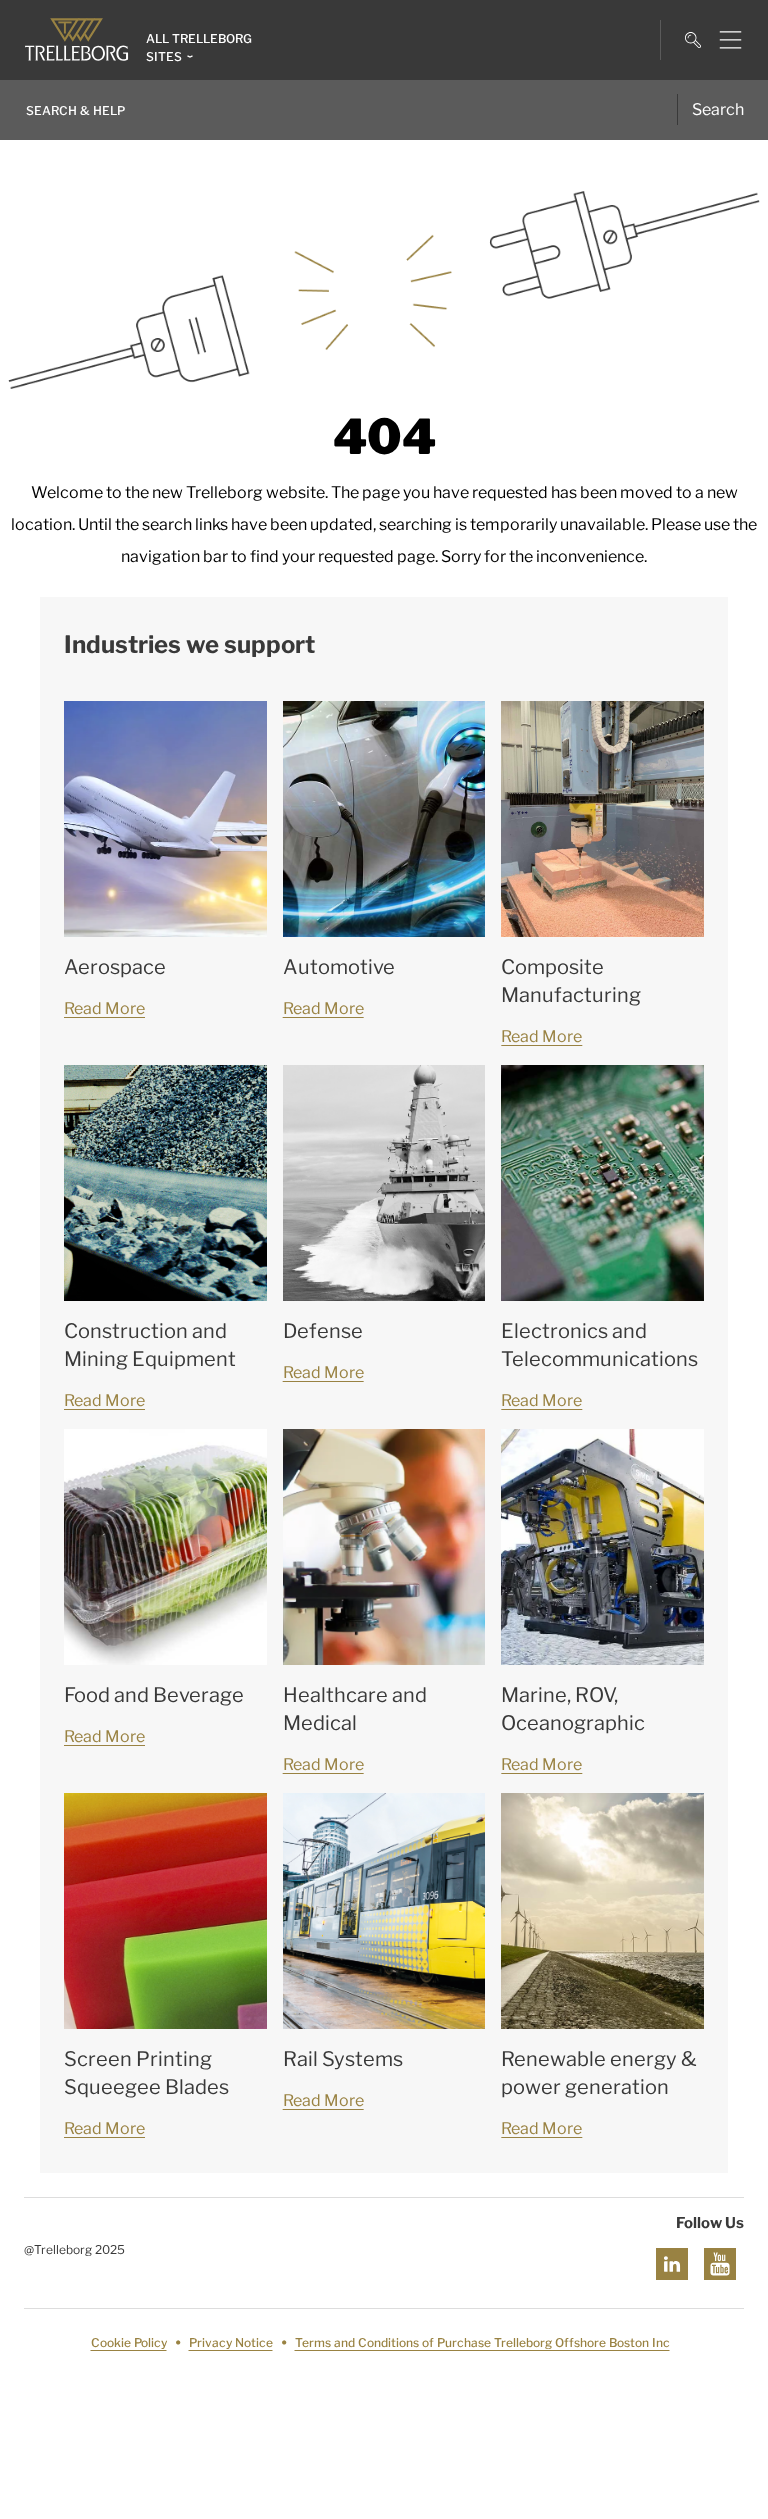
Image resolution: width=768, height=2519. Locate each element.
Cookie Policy (129, 2342)
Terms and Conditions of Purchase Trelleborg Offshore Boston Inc (482, 2342)
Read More (104, 1008)
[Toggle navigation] (722, 40)
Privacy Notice (231, 2342)
